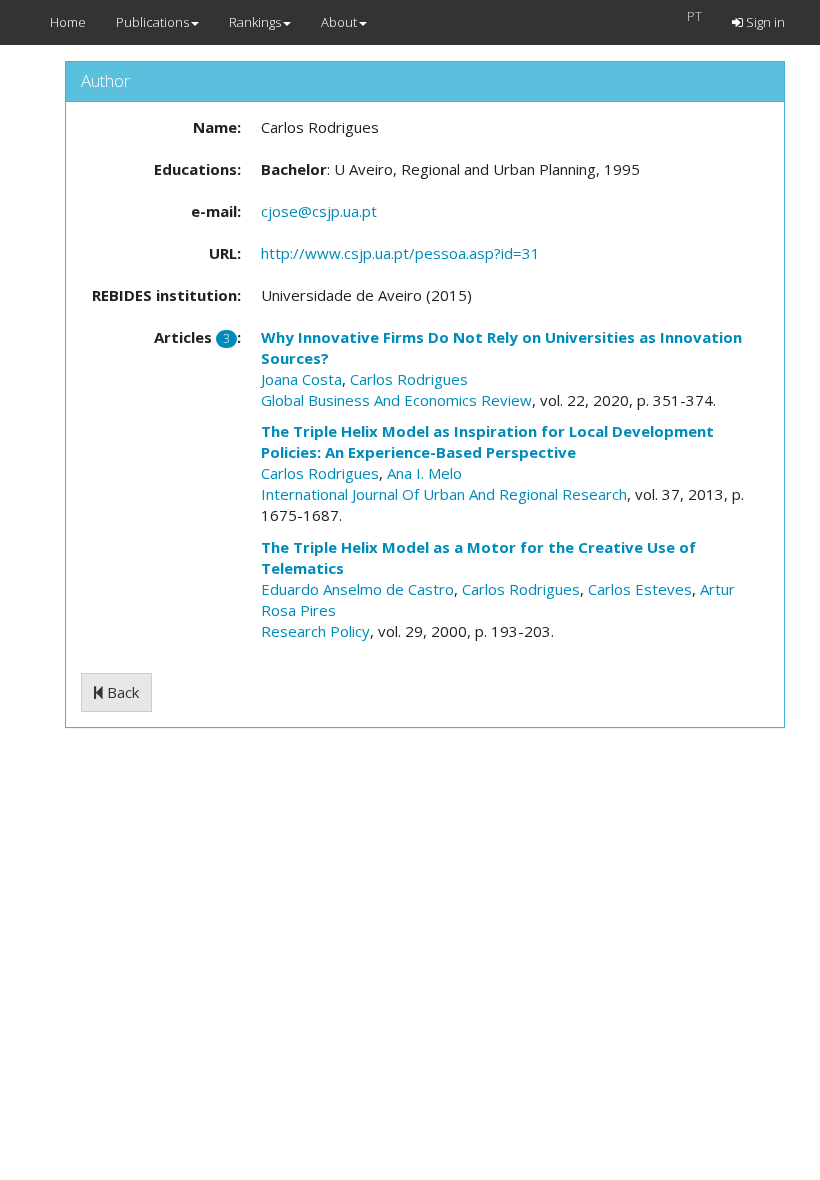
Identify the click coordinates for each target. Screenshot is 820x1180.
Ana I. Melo (424, 473)
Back (121, 692)
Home (68, 22)
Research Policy (315, 631)
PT (694, 16)
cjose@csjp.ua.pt (319, 211)
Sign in (764, 22)
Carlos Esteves (640, 589)
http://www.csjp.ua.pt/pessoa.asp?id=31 (400, 253)
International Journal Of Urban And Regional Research (444, 494)
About (339, 22)
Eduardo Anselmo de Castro (357, 589)
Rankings (255, 22)
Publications (152, 22)
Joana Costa (301, 379)
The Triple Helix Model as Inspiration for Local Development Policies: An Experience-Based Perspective (487, 441)
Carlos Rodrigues (409, 379)
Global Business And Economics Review (396, 400)
